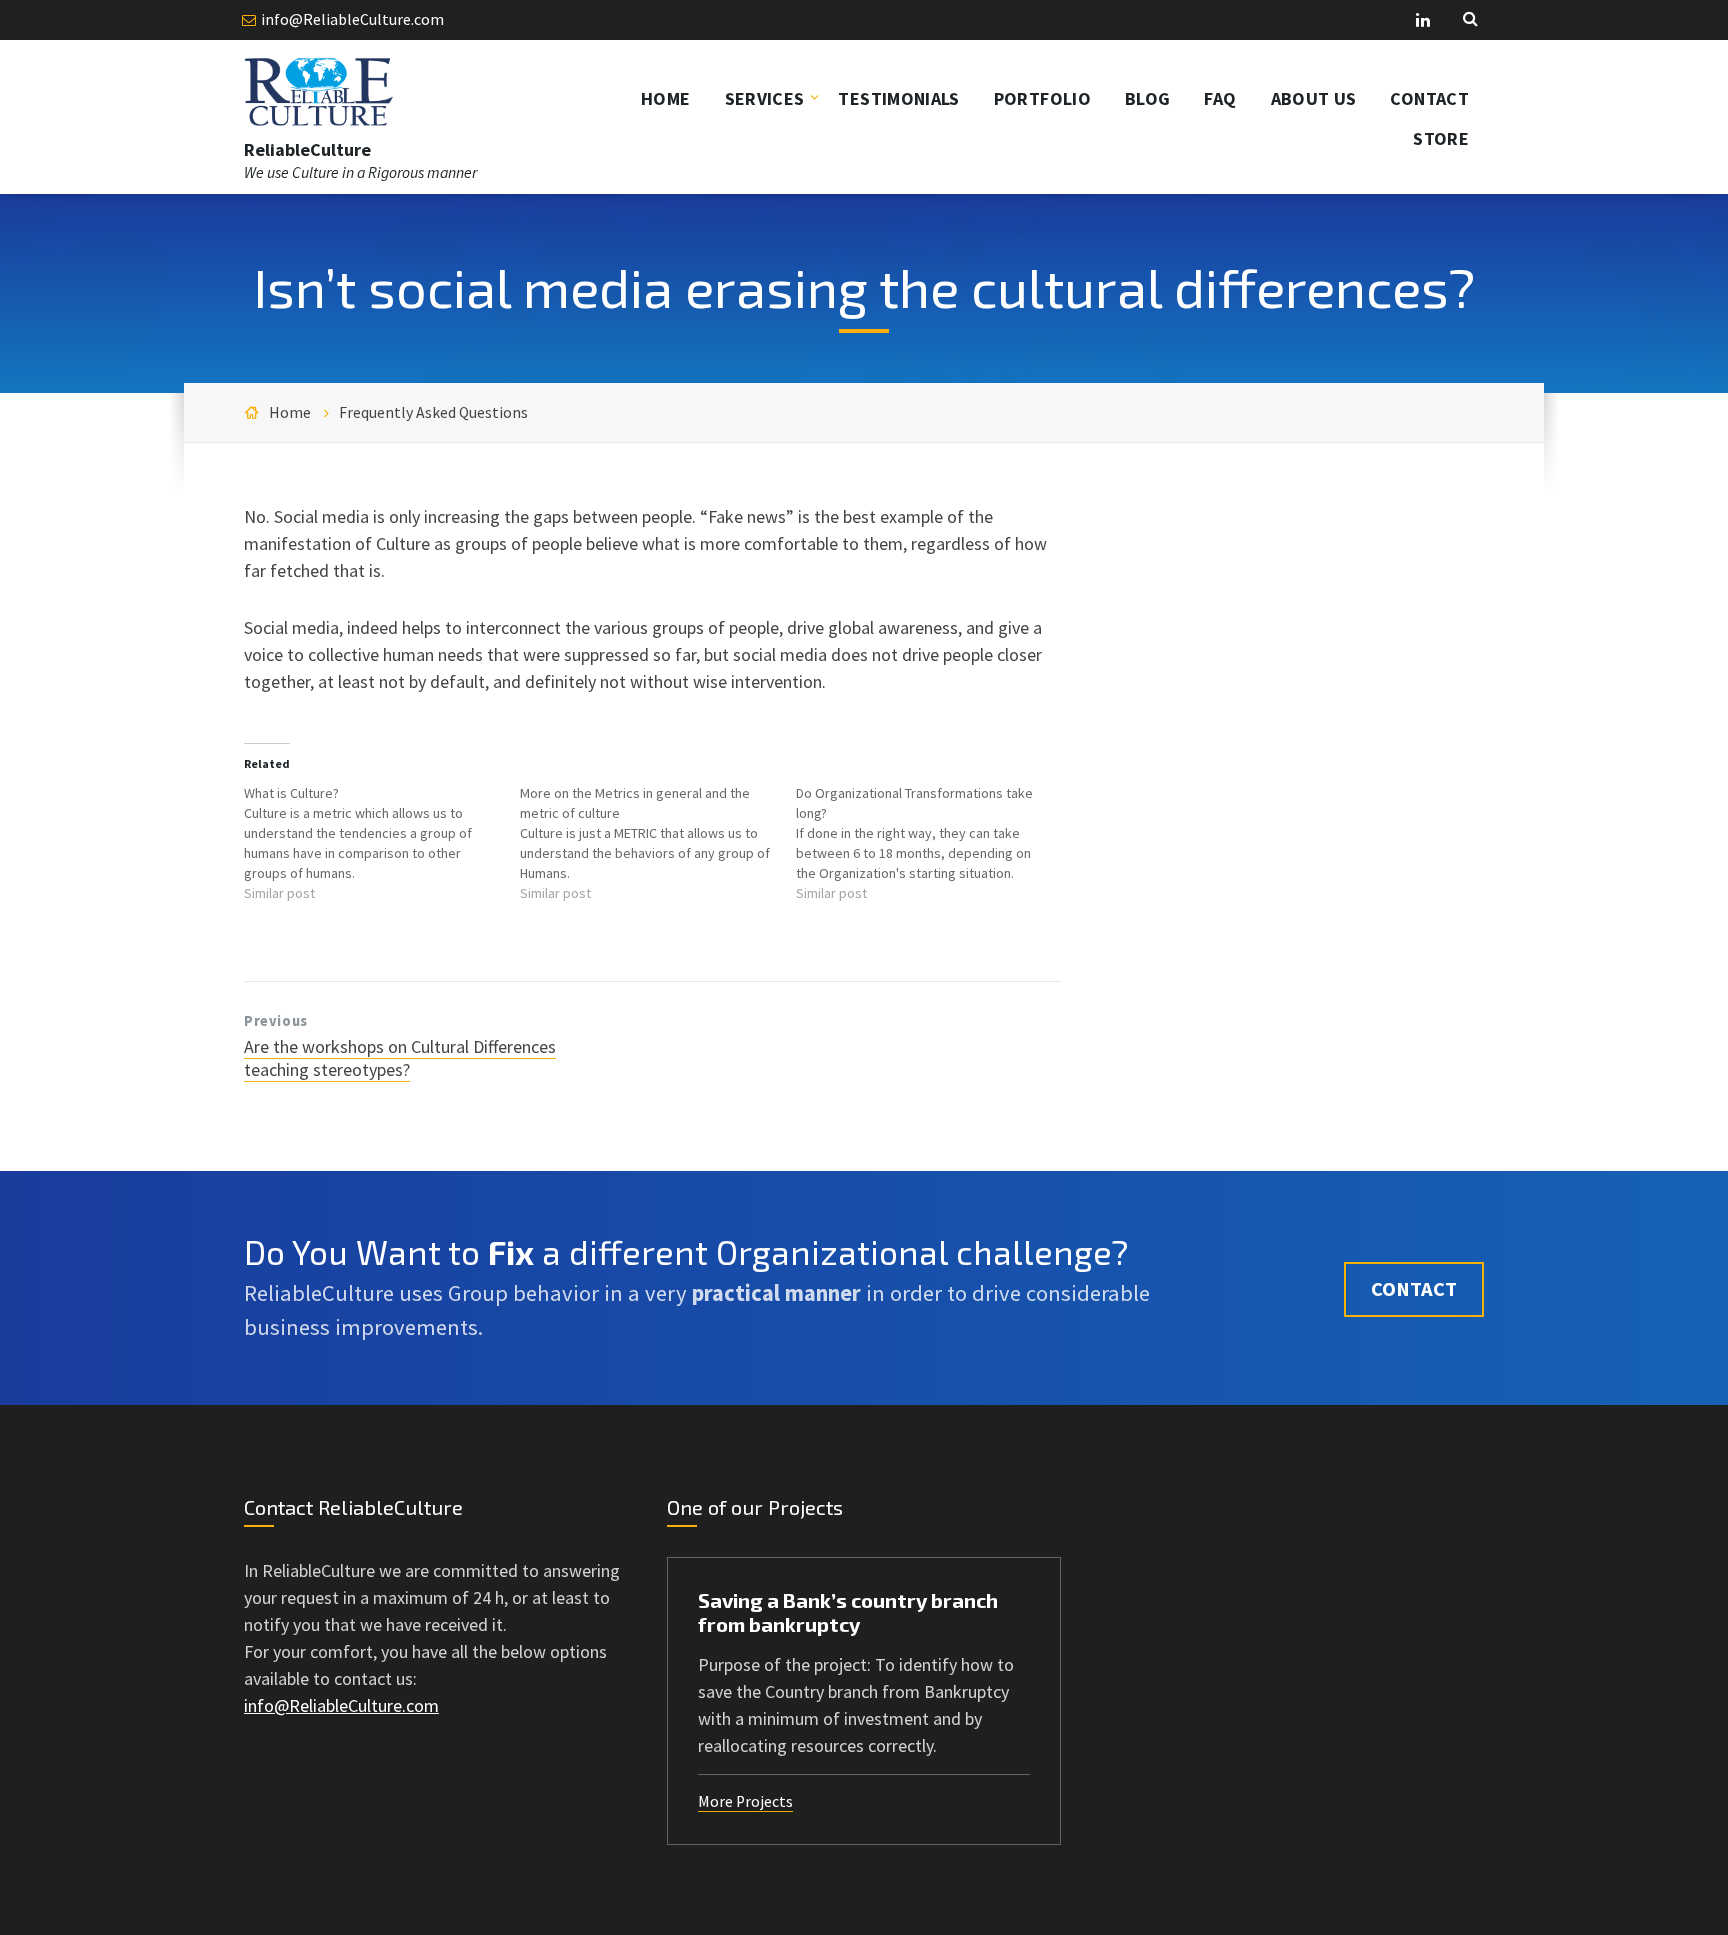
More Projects (745, 1801)
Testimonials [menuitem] (898, 98)
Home (290, 412)
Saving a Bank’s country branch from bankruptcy (848, 1612)
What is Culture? (291, 793)
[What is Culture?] (382, 843)
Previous (276, 1021)
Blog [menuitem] (1147, 98)
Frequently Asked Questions (433, 412)
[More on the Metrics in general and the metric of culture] (658, 843)
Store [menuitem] (1441, 138)
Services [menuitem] (765, 98)
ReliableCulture (307, 149)
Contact (1414, 1289)
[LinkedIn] (1423, 21)
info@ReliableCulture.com (352, 19)
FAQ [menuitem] (1220, 98)
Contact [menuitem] (1429, 98)
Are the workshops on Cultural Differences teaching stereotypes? (400, 1058)
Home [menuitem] (665, 98)
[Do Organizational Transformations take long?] (934, 843)
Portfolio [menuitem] (1042, 98)
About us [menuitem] (1314, 98)
